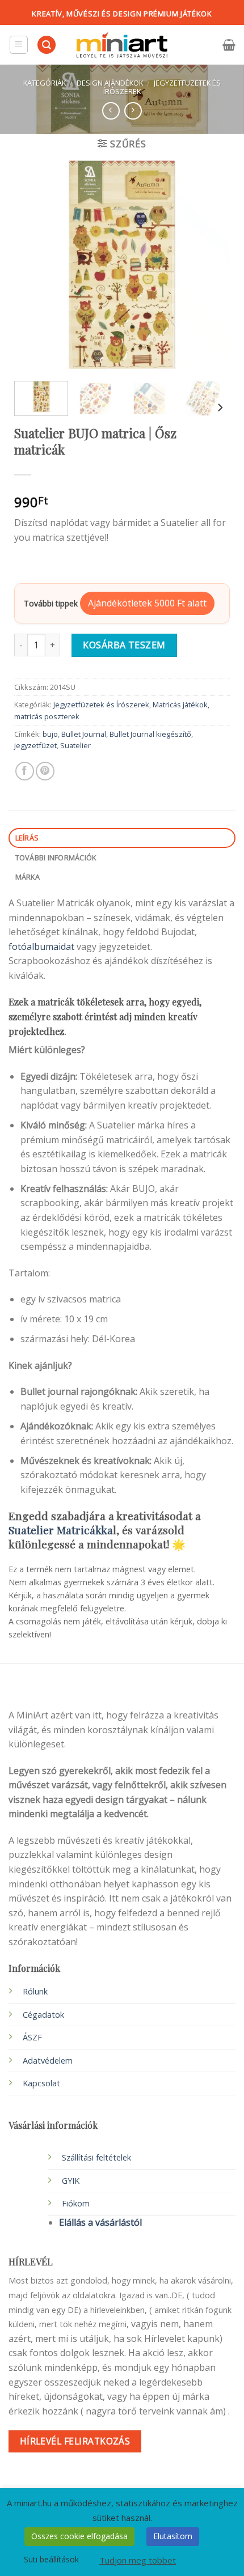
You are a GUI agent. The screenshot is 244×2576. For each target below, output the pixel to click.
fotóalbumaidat (43, 947)
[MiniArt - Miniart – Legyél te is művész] (122, 45)
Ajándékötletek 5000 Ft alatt (147, 603)
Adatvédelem (48, 2061)
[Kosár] (229, 45)
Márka (28, 877)
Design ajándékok (110, 83)
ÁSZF (32, 2037)
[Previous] (33, 265)
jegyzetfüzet (35, 745)
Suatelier (75, 745)
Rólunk (35, 1991)
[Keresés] (47, 45)
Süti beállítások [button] (51, 2559)
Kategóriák (45, 83)
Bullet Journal (84, 734)
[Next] (211, 265)
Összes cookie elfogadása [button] (79, 2536)
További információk (56, 858)
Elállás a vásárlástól (100, 2222)
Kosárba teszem (124, 645)
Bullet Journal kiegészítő (150, 734)
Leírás (27, 838)
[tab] (122, 838)
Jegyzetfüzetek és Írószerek (162, 87)
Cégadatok (43, 2015)
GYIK (71, 2181)
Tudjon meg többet (138, 2560)
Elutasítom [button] (173, 2536)
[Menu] (19, 45)
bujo (50, 734)
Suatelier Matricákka (61, 1530)
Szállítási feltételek (96, 2157)
